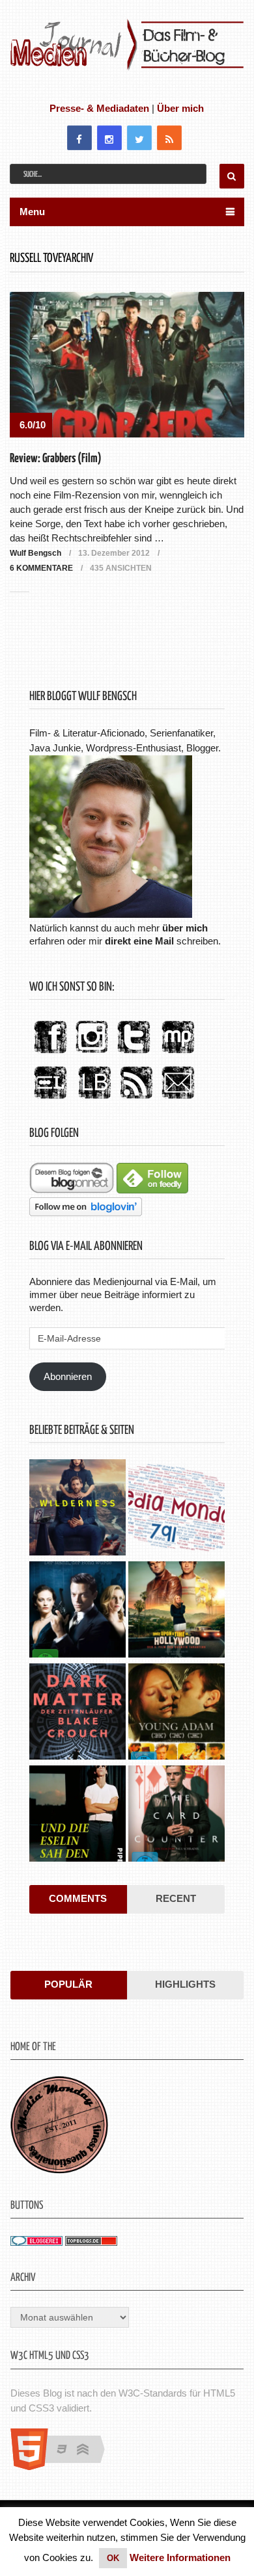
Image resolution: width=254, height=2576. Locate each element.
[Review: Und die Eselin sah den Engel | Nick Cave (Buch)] (78, 1815)
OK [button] (113, 2558)
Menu (32, 212)
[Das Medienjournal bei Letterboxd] (50, 1099)
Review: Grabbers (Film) (56, 459)
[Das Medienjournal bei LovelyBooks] (94, 1099)
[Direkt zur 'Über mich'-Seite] (111, 914)
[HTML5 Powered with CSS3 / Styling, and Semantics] (64, 2466)
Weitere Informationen (180, 2557)
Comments (78, 1898)
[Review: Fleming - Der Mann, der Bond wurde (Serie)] (78, 1611)
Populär (68, 1984)
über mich (185, 928)
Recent (176, 1898)
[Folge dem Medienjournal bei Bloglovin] (86, 1213)
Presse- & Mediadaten (99, 108)
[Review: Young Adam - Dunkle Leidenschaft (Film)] (176, 1713)
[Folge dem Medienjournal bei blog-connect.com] (72, 1190)
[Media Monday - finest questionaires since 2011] (59, 2170)
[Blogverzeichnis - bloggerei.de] (36, 2242)
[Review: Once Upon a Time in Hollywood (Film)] (176, 1611)
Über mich (180, 108)
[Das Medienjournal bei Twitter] (134, 1054)
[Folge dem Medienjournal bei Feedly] (152, 1190)
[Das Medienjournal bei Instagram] (92, 1054)
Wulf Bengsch (35, 553)
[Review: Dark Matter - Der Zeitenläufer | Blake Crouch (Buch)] (78, 1713)
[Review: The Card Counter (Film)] (176, 1815)
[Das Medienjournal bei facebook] (50, 1054)
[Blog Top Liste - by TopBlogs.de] (91, 2242)
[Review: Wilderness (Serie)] (78, 1509)
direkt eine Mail (139, 941)
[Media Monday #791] (176, 1509)
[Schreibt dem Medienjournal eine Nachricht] (178, 1099)
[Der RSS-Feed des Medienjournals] (136, 1099)
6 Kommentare (41, 568)
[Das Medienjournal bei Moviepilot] (178, 1054)
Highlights (185, 1984)
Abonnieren (68, 1376)
